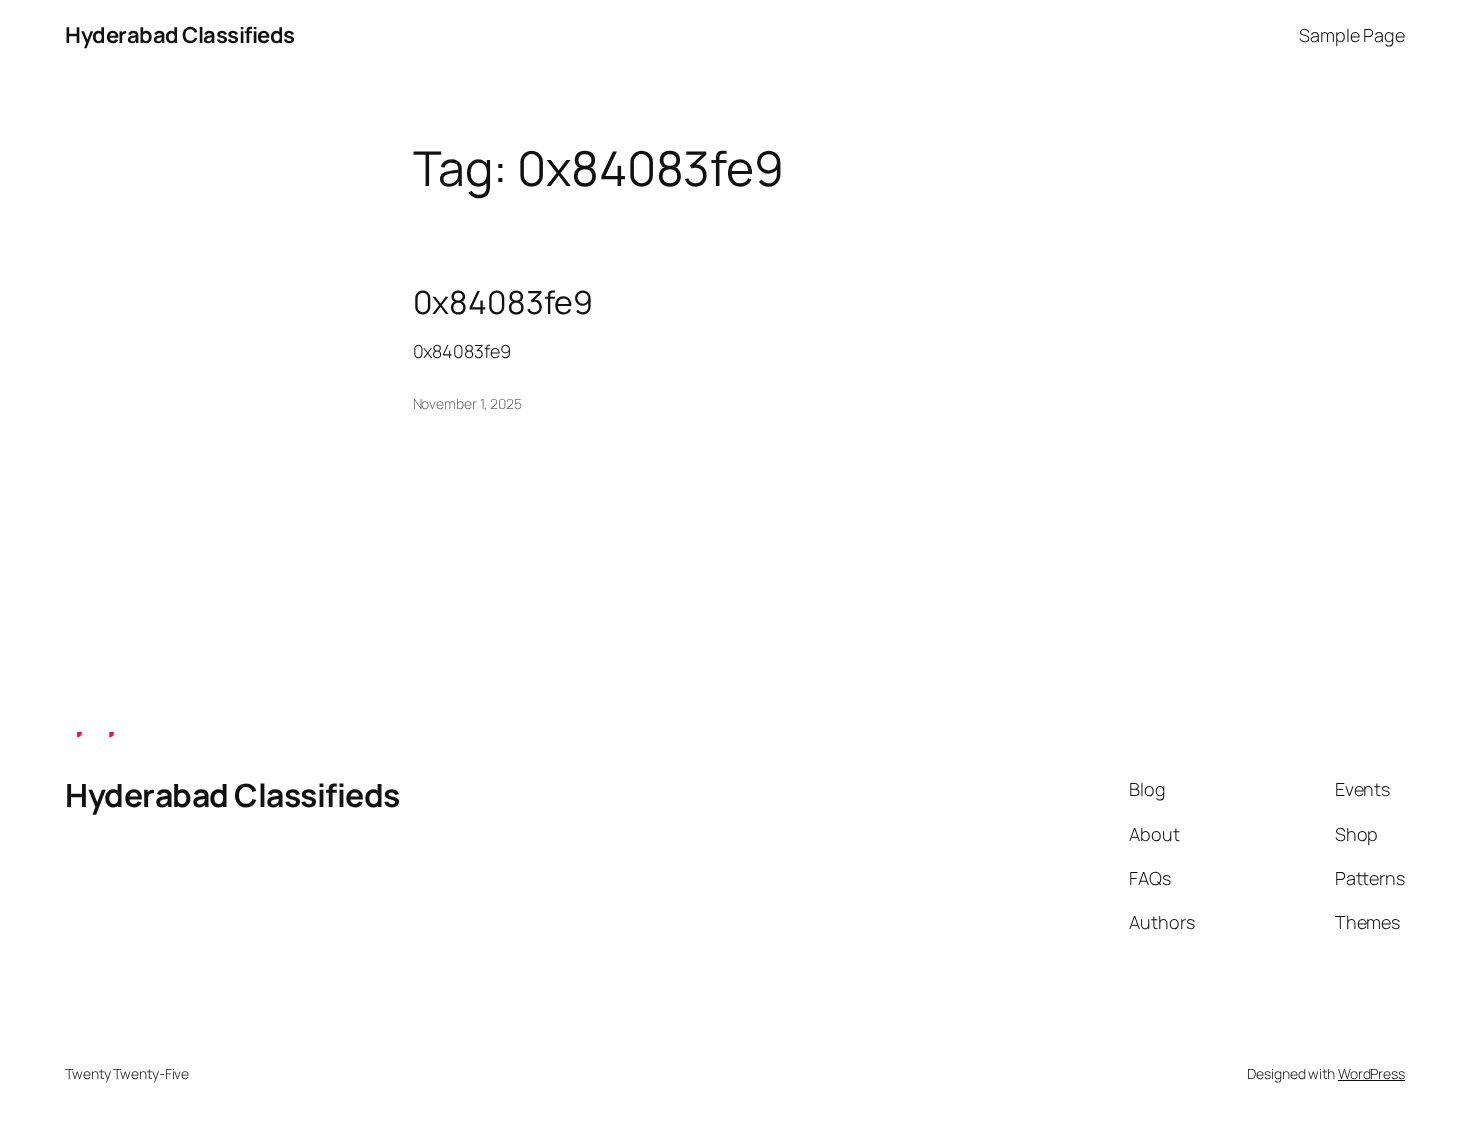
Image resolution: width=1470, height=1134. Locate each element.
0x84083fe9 (503, 302)
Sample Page (1352, 35)
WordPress (1371, 1073)
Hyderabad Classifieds (180, 35)
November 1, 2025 (467, 403)
